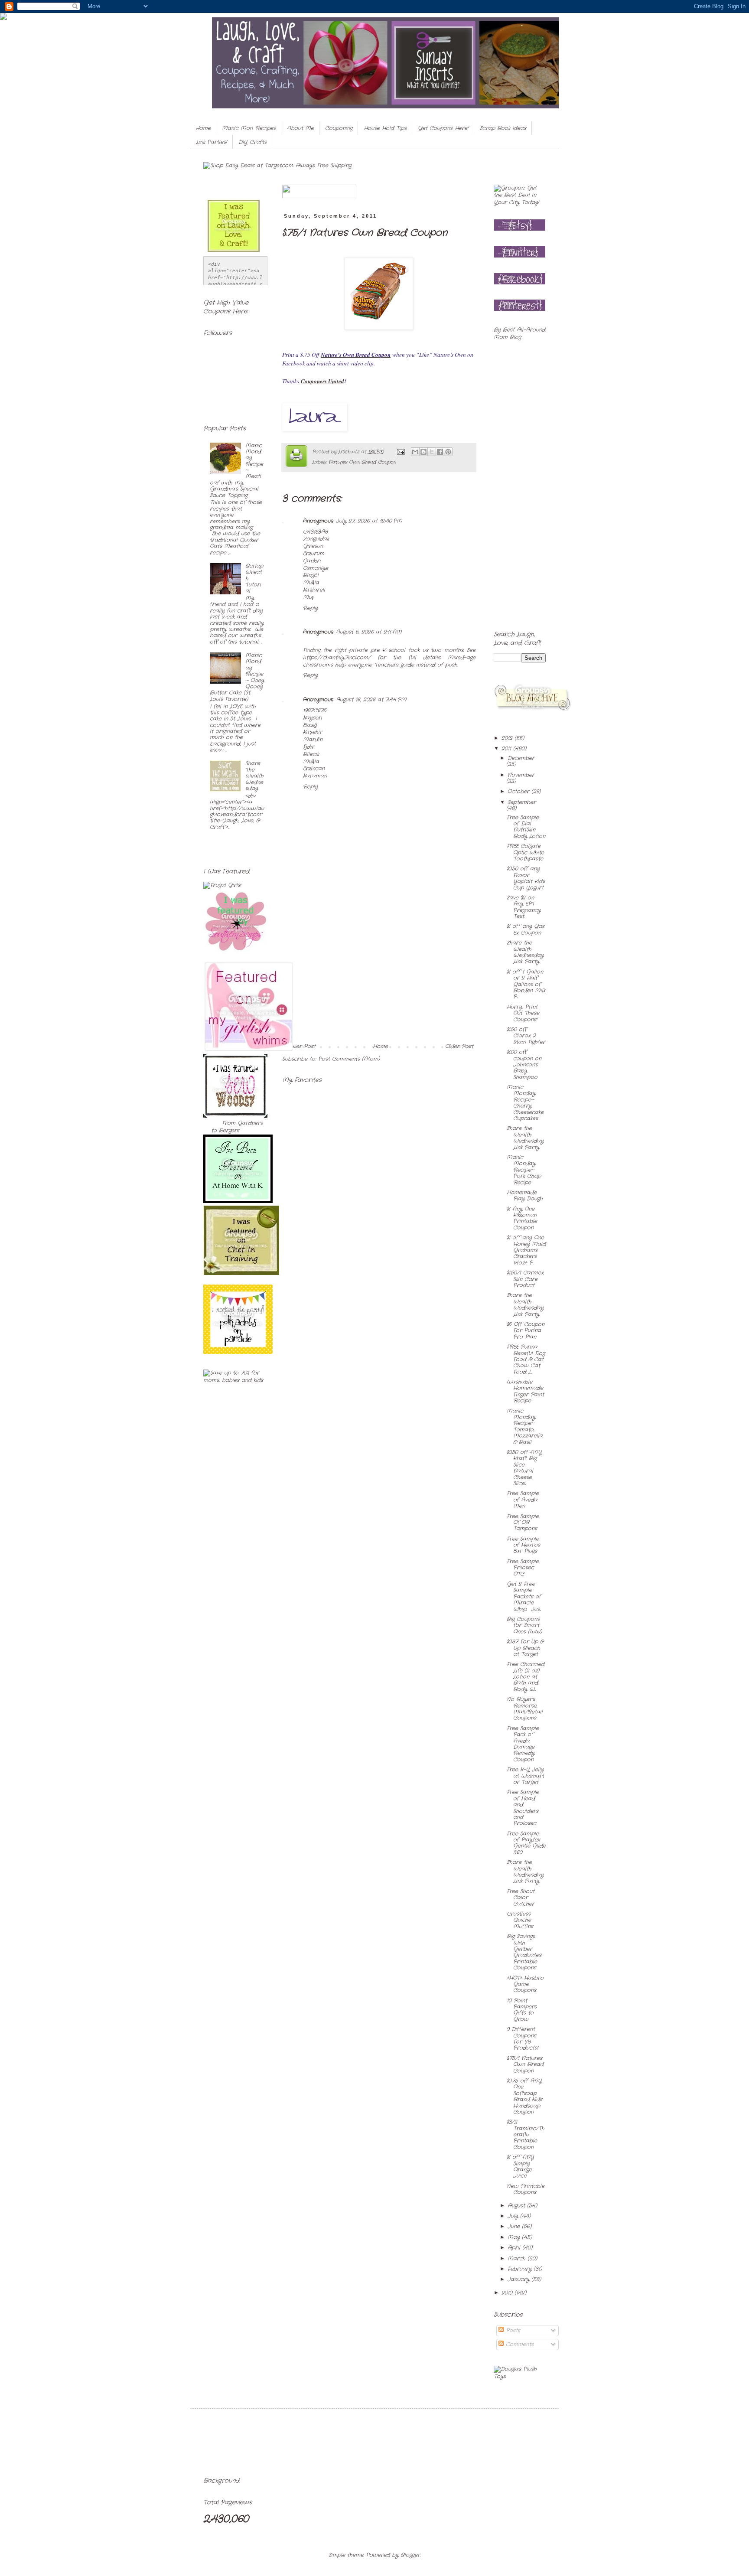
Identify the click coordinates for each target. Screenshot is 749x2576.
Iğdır (309, 747)
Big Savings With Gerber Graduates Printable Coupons (524, 1952)
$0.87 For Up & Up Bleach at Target (525, 1648)
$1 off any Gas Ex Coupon (526, 929)
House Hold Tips (385, 128)
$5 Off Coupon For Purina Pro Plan (526, 1330)
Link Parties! (212, 142)
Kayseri (313, 718)
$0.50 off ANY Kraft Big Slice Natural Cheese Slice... (524, 1468)
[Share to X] (432, 452)
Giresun (313, 546)
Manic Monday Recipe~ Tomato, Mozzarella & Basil (525, 1427)
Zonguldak (316, 539)
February (521, 2269)
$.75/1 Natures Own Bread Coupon (525, 2064)
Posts (512, 2330)
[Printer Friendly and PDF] (296, 457)
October (519, 791)
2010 (508, 2293)
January (519, 2279)
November (521, 775)
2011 (507, 748)
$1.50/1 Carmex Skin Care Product (525, 1279)
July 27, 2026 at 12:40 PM (369, 521)
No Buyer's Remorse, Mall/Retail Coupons (525, 1709)
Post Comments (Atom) (349, 1059)
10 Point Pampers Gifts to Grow (522, 2010)
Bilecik (311, 754)
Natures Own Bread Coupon (362, 462)
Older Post (459, 1046)
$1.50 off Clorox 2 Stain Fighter (526, 1036)
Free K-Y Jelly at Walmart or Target (525, 1776)
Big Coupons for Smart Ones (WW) (524, 1625)
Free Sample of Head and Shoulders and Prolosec (523, 1808)
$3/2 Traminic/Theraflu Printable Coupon (526, 2134)
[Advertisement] (379, 978)
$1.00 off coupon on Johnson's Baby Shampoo (524, 1065)
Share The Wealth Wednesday (254, 776)
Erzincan (314, 768)
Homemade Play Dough (525, 1195)
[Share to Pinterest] (448, 452)
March (518, 2258)
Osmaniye (316, 568)
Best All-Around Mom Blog (519, 333)
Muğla (311, 582)
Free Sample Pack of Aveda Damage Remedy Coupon (523, 1744)
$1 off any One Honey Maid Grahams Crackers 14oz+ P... (526, 1250)
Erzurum (314, 553)
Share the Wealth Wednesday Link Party (525, 952)
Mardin (313, 739)
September (522, 802)
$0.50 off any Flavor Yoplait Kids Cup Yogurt (526, 878)
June (515, 2226)
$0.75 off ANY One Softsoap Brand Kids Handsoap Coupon (524, 2096)
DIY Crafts (252, 142)
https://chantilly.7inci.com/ (337, 657)
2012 (508, 738)
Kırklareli (314, 590)
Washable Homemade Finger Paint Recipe (525, 1391)
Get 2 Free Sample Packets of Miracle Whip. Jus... (524, 1596)
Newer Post (300, 1046)
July (514, 2216)
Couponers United (322, 381)
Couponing (339, 128)
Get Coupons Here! (443, 128)
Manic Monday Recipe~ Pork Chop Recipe (524, 1170)
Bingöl (311, 575)
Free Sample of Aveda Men (523, 1500)
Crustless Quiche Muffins (520, 1920)
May (515, 2237)
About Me (300, 128)
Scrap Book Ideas (503, 128)
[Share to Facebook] (440, 452)
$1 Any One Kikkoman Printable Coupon (522, 1218)
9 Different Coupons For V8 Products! (523, 2038)
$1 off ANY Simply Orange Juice (520, 2166)
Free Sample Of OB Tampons (523, 1523)
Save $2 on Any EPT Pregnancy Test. (524, 907)
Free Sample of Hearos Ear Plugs (523, 1545)
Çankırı (312, 561)
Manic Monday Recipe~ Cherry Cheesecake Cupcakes (525, 1103)
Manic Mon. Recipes (249, 128)
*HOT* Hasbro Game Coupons (525, 1984)
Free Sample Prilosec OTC (523, 1568)
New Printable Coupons (526, 2189)
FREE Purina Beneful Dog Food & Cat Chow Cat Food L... (526, 1359)
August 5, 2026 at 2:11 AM (369, 632)
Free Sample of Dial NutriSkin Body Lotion (526, 827)
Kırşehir (313, 732)
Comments (519, 2344)
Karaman (315, 776)
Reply (310, 608)
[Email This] (415, 452)
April (515, 2248)
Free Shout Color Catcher (521, 1898)
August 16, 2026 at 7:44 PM (371, 699)
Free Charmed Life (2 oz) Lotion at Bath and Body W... (526, 1677)
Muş (308, 597)
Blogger (410, 2555)
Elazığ (310, 725)
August (517, 2206)
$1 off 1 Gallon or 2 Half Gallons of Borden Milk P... (526, 984)
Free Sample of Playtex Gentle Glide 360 (526, 1843)
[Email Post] (400, 452)
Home (203, 128)
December (521, 758)
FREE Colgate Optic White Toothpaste (525, 852)
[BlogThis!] (423, 452)
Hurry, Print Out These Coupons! (523, 1013)
